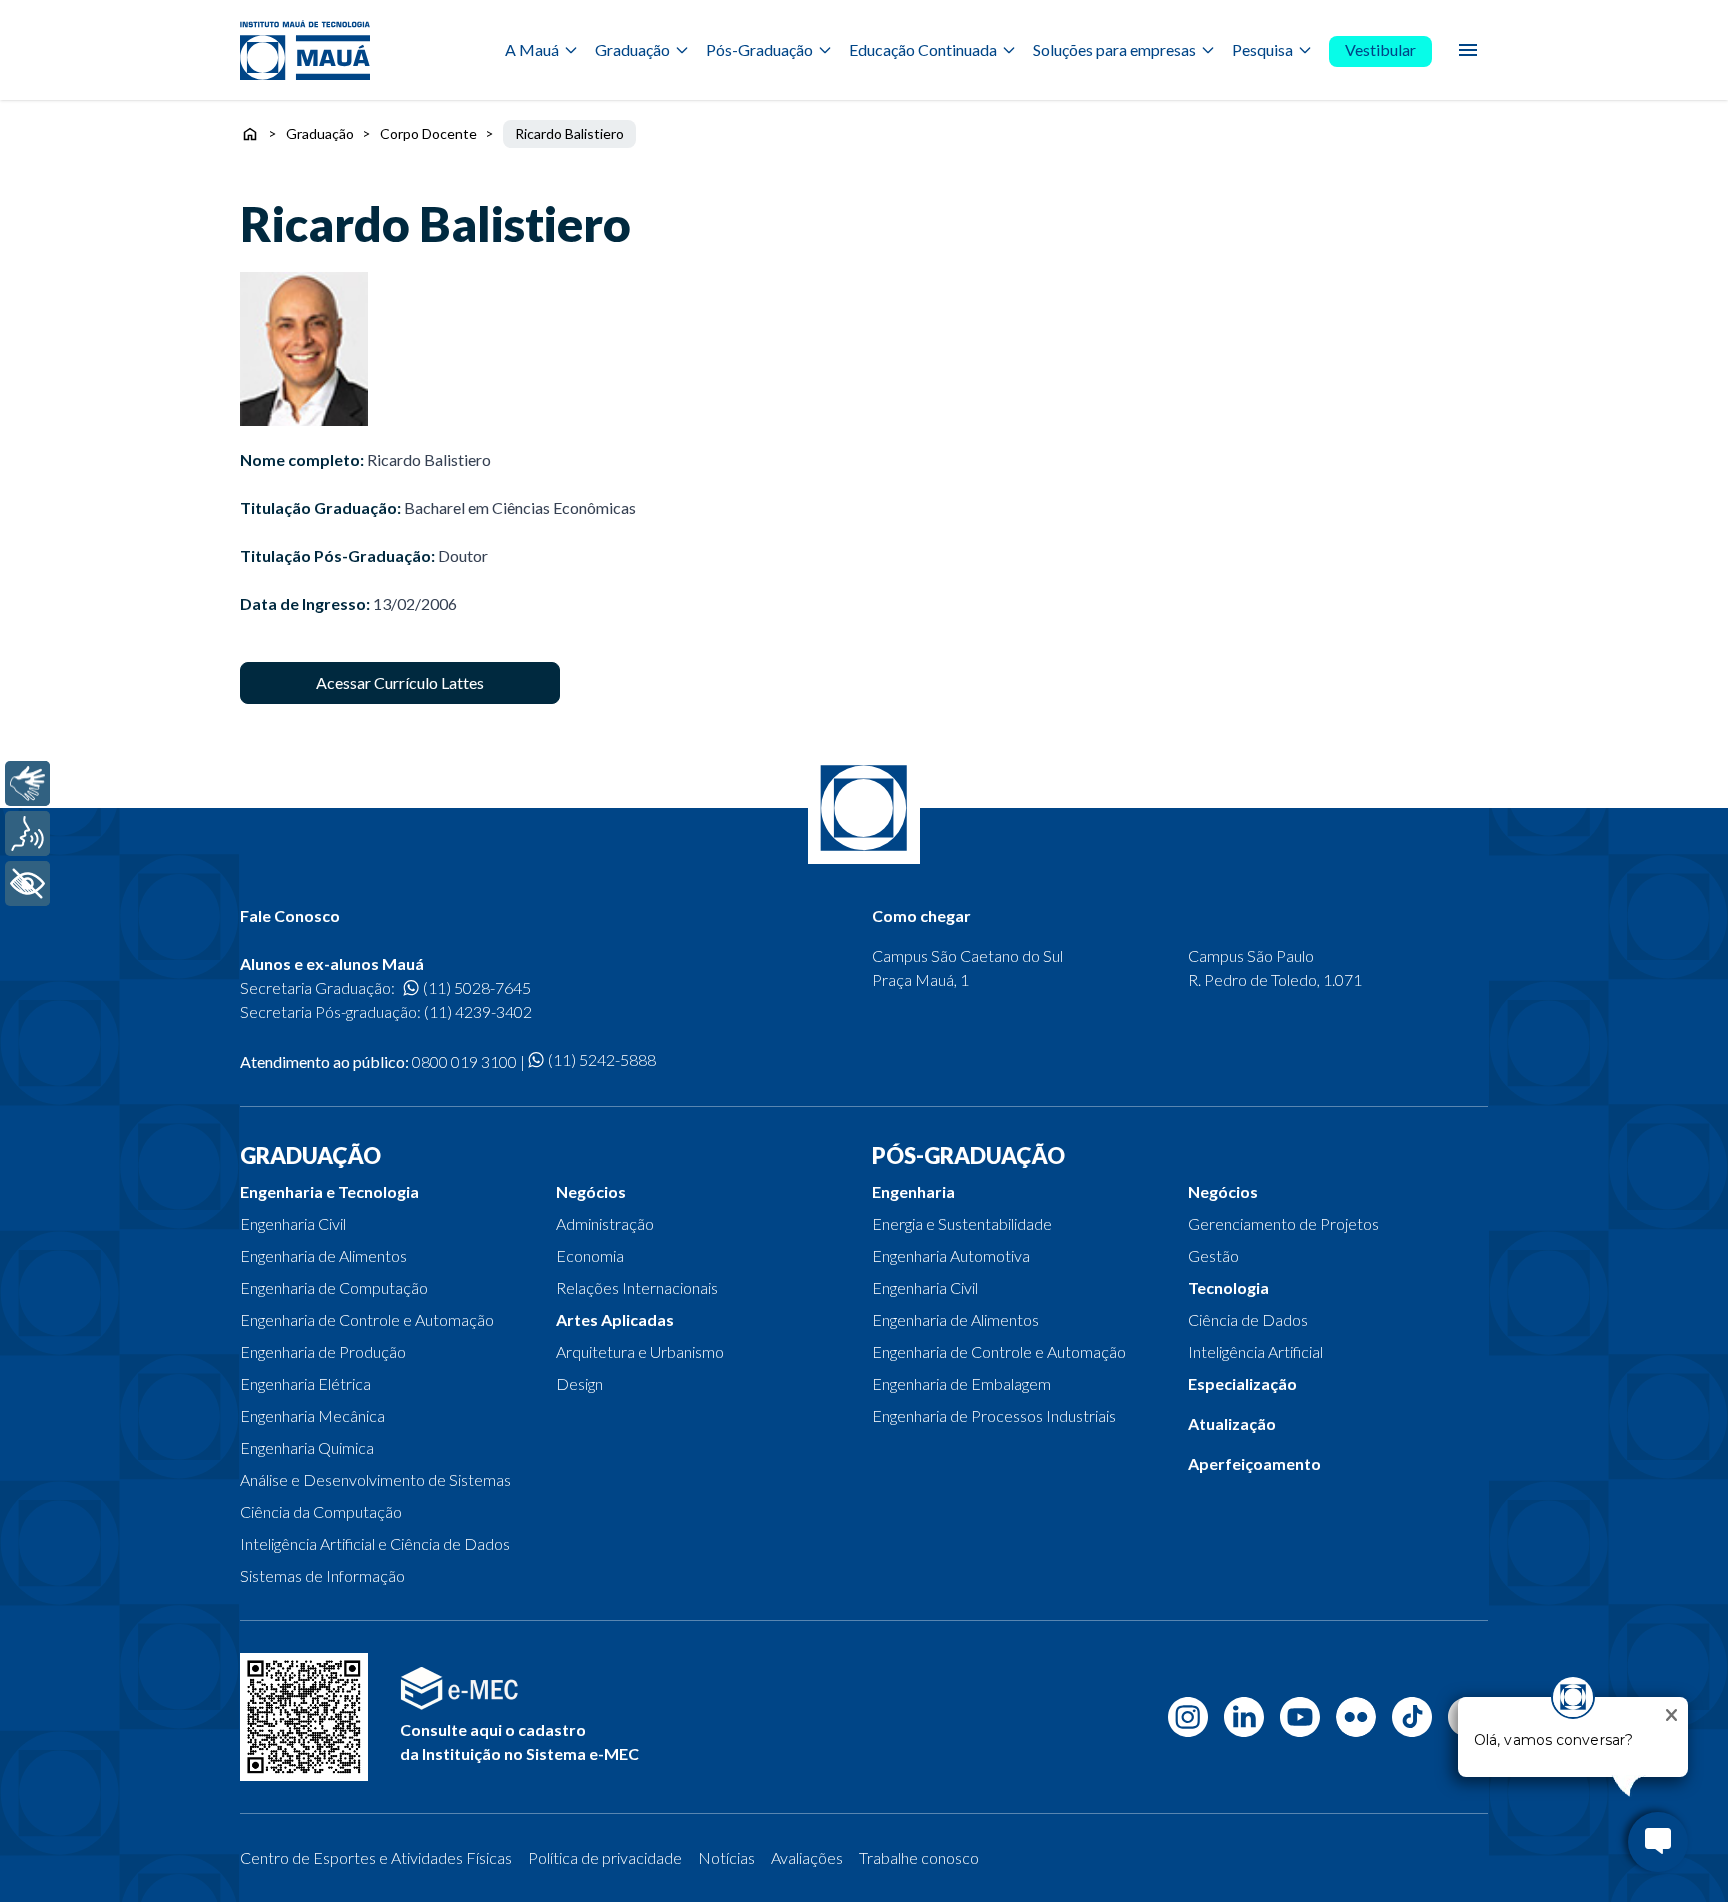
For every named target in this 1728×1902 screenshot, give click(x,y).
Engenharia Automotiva (951, 1255)
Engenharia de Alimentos (323, 1255)
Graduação (632, 49)
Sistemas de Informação (322, 1575)
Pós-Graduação (759, 49)
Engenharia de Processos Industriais (994, 1415)
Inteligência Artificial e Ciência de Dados (375, 1543)
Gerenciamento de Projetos (1283, 1223)
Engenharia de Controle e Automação (367, 1319)
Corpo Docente (428, 133)
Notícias (726, 1857)
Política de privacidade (605, 1857)
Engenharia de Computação (334, 1287)
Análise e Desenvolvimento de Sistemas (375, 1479)
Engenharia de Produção (323, 1351)
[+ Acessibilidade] (27, 883)
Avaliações (807, 1857)
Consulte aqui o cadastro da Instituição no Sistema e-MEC (519, 1741)
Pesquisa (1262, 49)
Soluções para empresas (1114, 49)
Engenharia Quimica (307, 1447)
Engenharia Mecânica (312, 1415)
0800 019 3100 (464, 1061)
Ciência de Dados (1248, 1319)
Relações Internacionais (637, 1287)
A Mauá (532, 49)
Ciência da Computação (321, 1511)
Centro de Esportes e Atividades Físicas (376, 1857)
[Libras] (27, 783)
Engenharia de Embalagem (961, 1383)
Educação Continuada (923, 49)
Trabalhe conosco (919, 1857)
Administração (605, 1223)
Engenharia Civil (293, 1223)
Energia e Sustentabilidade (962, 1223)
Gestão (1213, 1255)
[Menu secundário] (1468, 50)
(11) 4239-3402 (478, 1011)
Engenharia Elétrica (305, 1383)
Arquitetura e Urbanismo (640, 1351)
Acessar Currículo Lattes (400, 682)
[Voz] (27, 833)
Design (579, 1383)
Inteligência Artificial (1255, 1351)
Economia (590, 1255)
